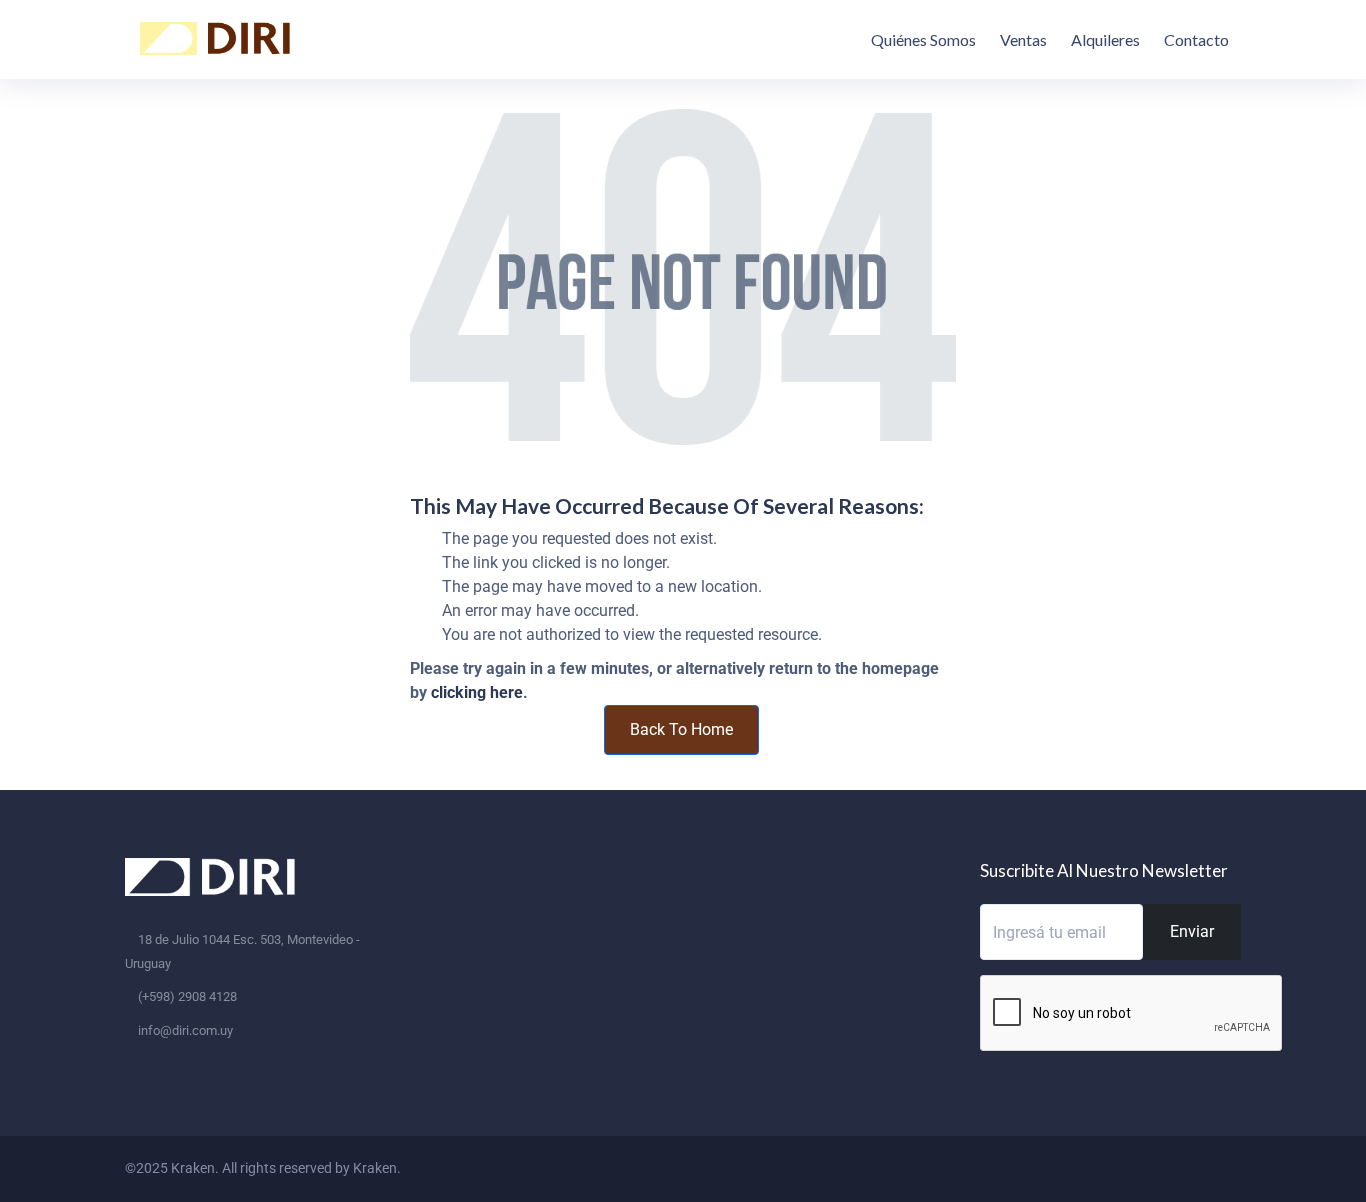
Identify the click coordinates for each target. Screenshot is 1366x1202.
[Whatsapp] (1216, 1168)
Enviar (1192, 931)
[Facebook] (1144, 1168)
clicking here (477, 692)
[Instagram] (1180, 1168)
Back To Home (681, 729)
